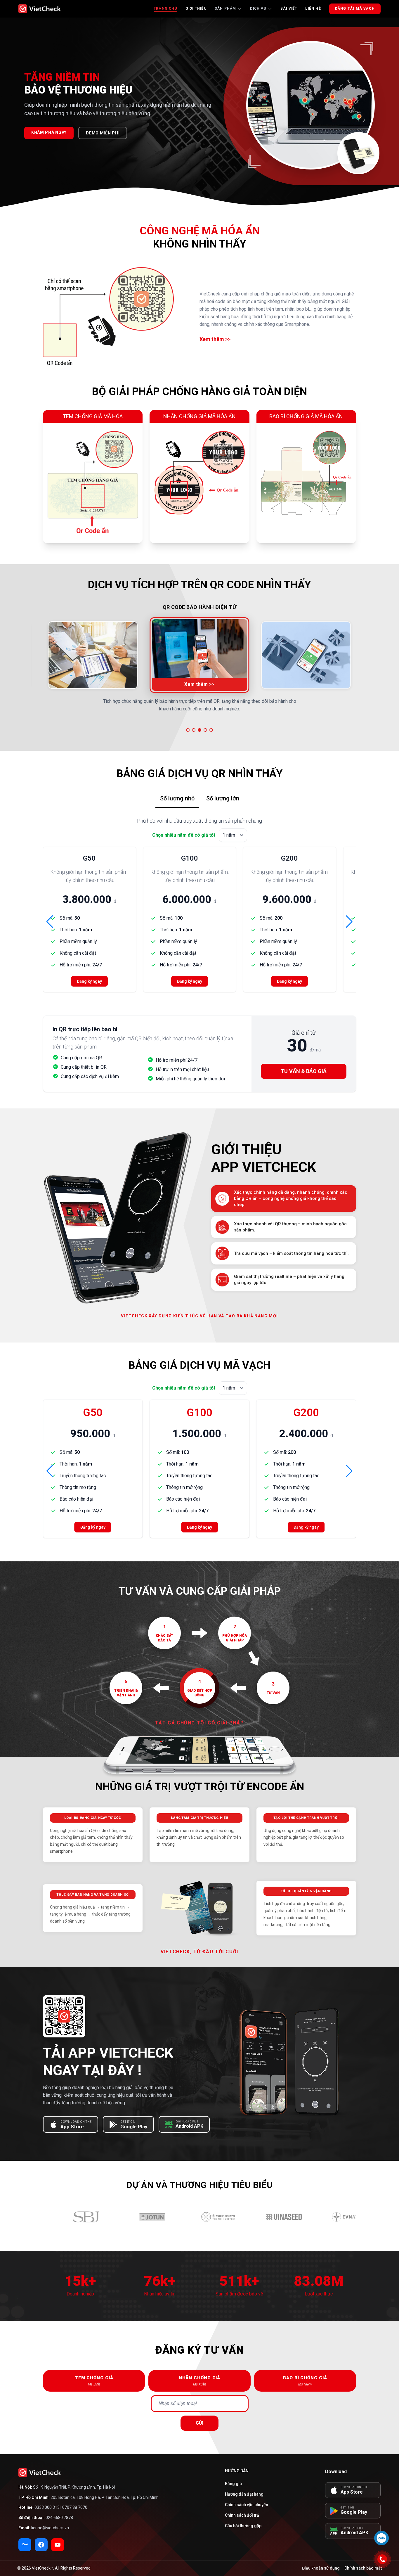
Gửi (199, 2423)
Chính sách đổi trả (242, 2515)
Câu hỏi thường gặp (243, 2526)
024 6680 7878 (59, 2518)
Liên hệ (313, 8)
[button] (188, 730)
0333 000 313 (47, 2507)
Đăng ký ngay (89, 981)
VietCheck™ (42, 2568)
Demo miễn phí (103, 133)
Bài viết (289, 8)
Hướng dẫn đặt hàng (244, 2494)
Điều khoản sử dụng (321, 2568)
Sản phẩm (225, 8)
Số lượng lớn (223, 798)
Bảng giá (233, 2484)
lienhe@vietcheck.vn (50, 2528)
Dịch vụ (258, 8)
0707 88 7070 (75, 2507)
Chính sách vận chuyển (247, 2505)
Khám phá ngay (49, 132)
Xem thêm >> (215, 339)
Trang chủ (165, 8)
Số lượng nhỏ (177, 798)
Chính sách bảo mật (363, 2568)
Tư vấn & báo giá (304, 1071)
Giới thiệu (196, 8)
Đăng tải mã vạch (355, 8)
